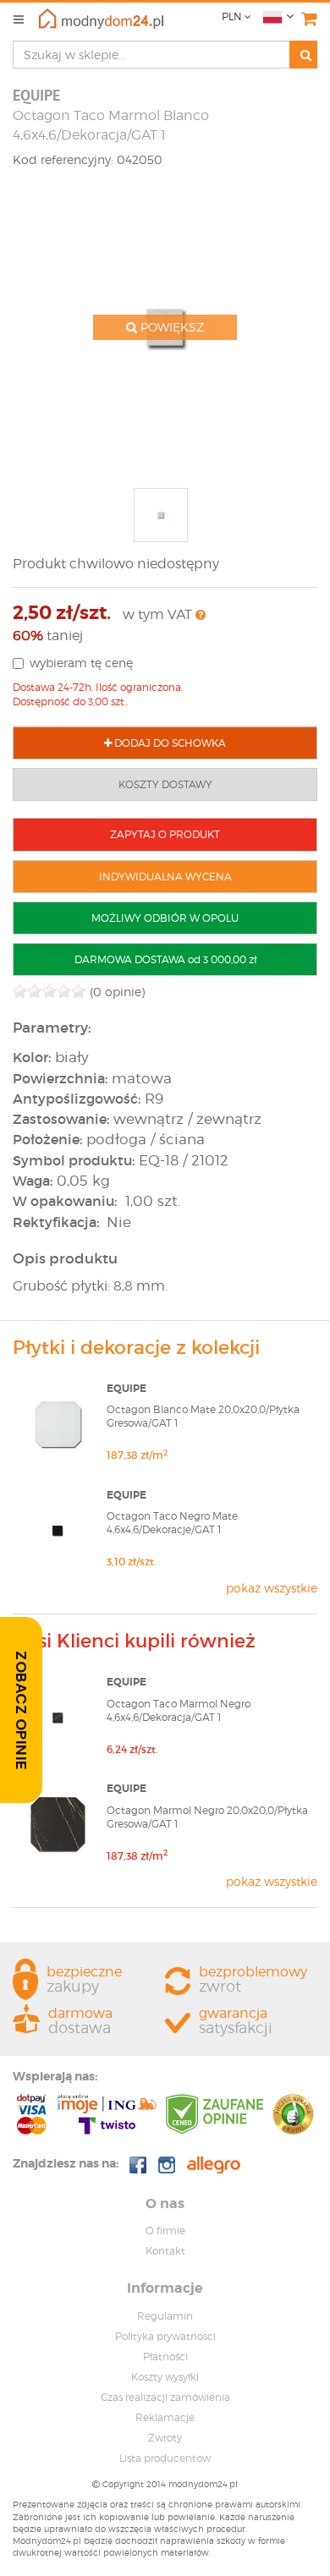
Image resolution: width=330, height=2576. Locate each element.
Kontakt (165, 2251)
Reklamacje (165, 2417)
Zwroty (165, 2438)
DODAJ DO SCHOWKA (169, 743)
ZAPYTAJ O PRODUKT (165, 834)
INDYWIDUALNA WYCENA (165, 877)
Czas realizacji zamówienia (165, 2397)
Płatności (165, 2357)
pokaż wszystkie (272, 1588)
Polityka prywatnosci (165, 2336)
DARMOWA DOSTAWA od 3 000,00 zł (165, 959)
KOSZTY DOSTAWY (165, 784)
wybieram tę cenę (81, 663)
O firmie (165, 2231)
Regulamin (165, 2316)
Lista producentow (165, 2458)
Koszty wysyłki (165, 2377)
